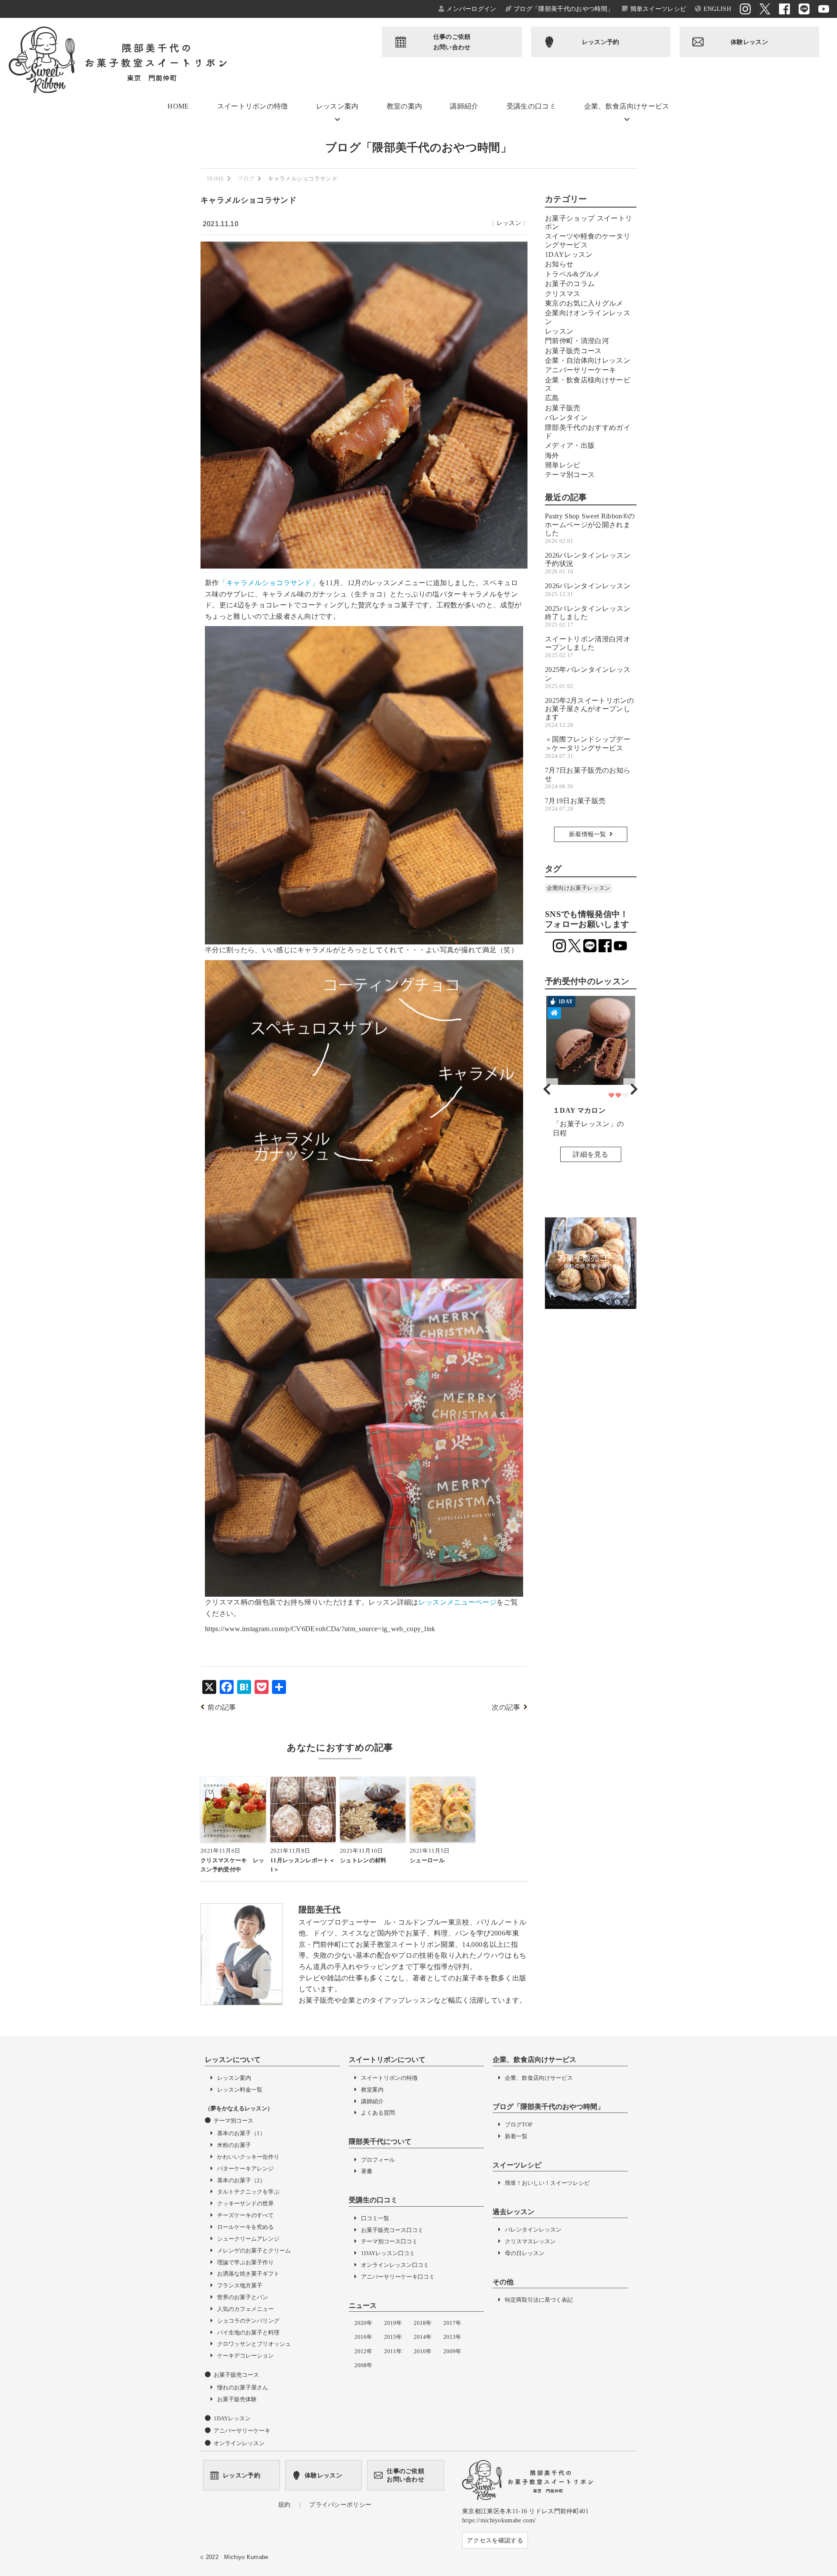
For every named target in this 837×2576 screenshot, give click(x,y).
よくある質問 (378, 2113)
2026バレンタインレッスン (588, 589)
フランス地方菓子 (240, 2285)
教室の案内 (405, 106)
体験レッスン (749, 42)
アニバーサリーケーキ (580, 370)
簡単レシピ (563, 465)
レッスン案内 (337, 106)
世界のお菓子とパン (243, 2297)
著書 (367, 2171)
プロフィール (378, 2160)
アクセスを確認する (495, 2540)
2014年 (423, 2337)
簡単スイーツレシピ (658, 9)
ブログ (246, 179)
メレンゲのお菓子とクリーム (254, 2251)
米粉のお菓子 (234, 2145)
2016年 (363, 2337)
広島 (552, 398)
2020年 (363, 2323)
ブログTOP (519, 2125)
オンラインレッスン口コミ (395, 2265)
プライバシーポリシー (340, 2504)
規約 (284, 2504)
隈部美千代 (320, 1910)
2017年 (452, 2323)
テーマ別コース (570, 475)
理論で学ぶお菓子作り (245, 2262)
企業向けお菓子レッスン (579, 888)
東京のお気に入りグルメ (584, 303)
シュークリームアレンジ (248, 2239)
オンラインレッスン (239, 2443)
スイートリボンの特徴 (253, 106)
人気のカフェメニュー (245, 2309)
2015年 (393, 2337)
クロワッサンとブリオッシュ (254, 2344)
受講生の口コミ (531, 106)
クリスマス (563, 294)
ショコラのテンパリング (248, 2321)
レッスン (509, 223)
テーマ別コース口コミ (389, 2241)
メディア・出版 (570, 445)
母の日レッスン (525, 2253)
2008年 (363, 2365)
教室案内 (372, 2090)
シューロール (427, 1860)
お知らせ (559, 264)
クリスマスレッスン (530, 2241)
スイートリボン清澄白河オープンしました (588, 647)
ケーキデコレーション (245, 2356)
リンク (591, 1082)
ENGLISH (717, 9)
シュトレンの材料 (363, 1860)
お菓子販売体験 (237, 2399)
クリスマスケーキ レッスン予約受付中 (233, 1865)
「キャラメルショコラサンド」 (269, 583)
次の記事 (506, 1707)
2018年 (423, 2323)
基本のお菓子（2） (241, 2180)
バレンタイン (566, 417)
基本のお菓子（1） (241, 2133)
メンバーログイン (471, 9)
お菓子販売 (563, 408)
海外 (552, 455)
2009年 (452, 2351)
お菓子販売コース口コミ (392, 2230)
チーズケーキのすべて (245, 2215)
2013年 (452, 2337)
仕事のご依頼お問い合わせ (452, 42)
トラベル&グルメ (573, 274)
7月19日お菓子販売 (575, 804)
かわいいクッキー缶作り (248, 2157)
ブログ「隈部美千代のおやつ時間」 (563, 9)
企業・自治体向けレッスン (588, 360)
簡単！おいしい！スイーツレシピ (547, 2183)
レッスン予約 (601, 42)
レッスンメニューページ (458, 1602)
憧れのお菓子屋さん (243, 2387)
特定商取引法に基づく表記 (539, 2300)
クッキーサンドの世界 (245, 2203)
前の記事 (222, 1707)
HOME (178, 106)
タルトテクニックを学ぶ (248, 2192)
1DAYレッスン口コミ (388, 2253)
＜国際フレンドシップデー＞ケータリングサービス (588, 747)
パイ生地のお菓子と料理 (248, 2332)
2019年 (393, 2323)
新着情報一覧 (588, 834)
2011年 (393, 2351)
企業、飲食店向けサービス (627, 106)
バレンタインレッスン (533, 2230)
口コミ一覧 (375, 2218)
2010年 (423, 2351)
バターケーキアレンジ (245, 2169)
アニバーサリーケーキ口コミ (398, 2277)
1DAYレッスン (569, 254)
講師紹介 (464, 106)
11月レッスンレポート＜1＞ (303, 1865)
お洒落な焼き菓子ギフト (248, 2274)
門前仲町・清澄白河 (577, 341)
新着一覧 (516, 2136)
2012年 (363, 2351)
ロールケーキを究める (245, 2227)
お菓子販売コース (573, 351)
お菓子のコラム (570, 284)
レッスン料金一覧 (240, 2090)
